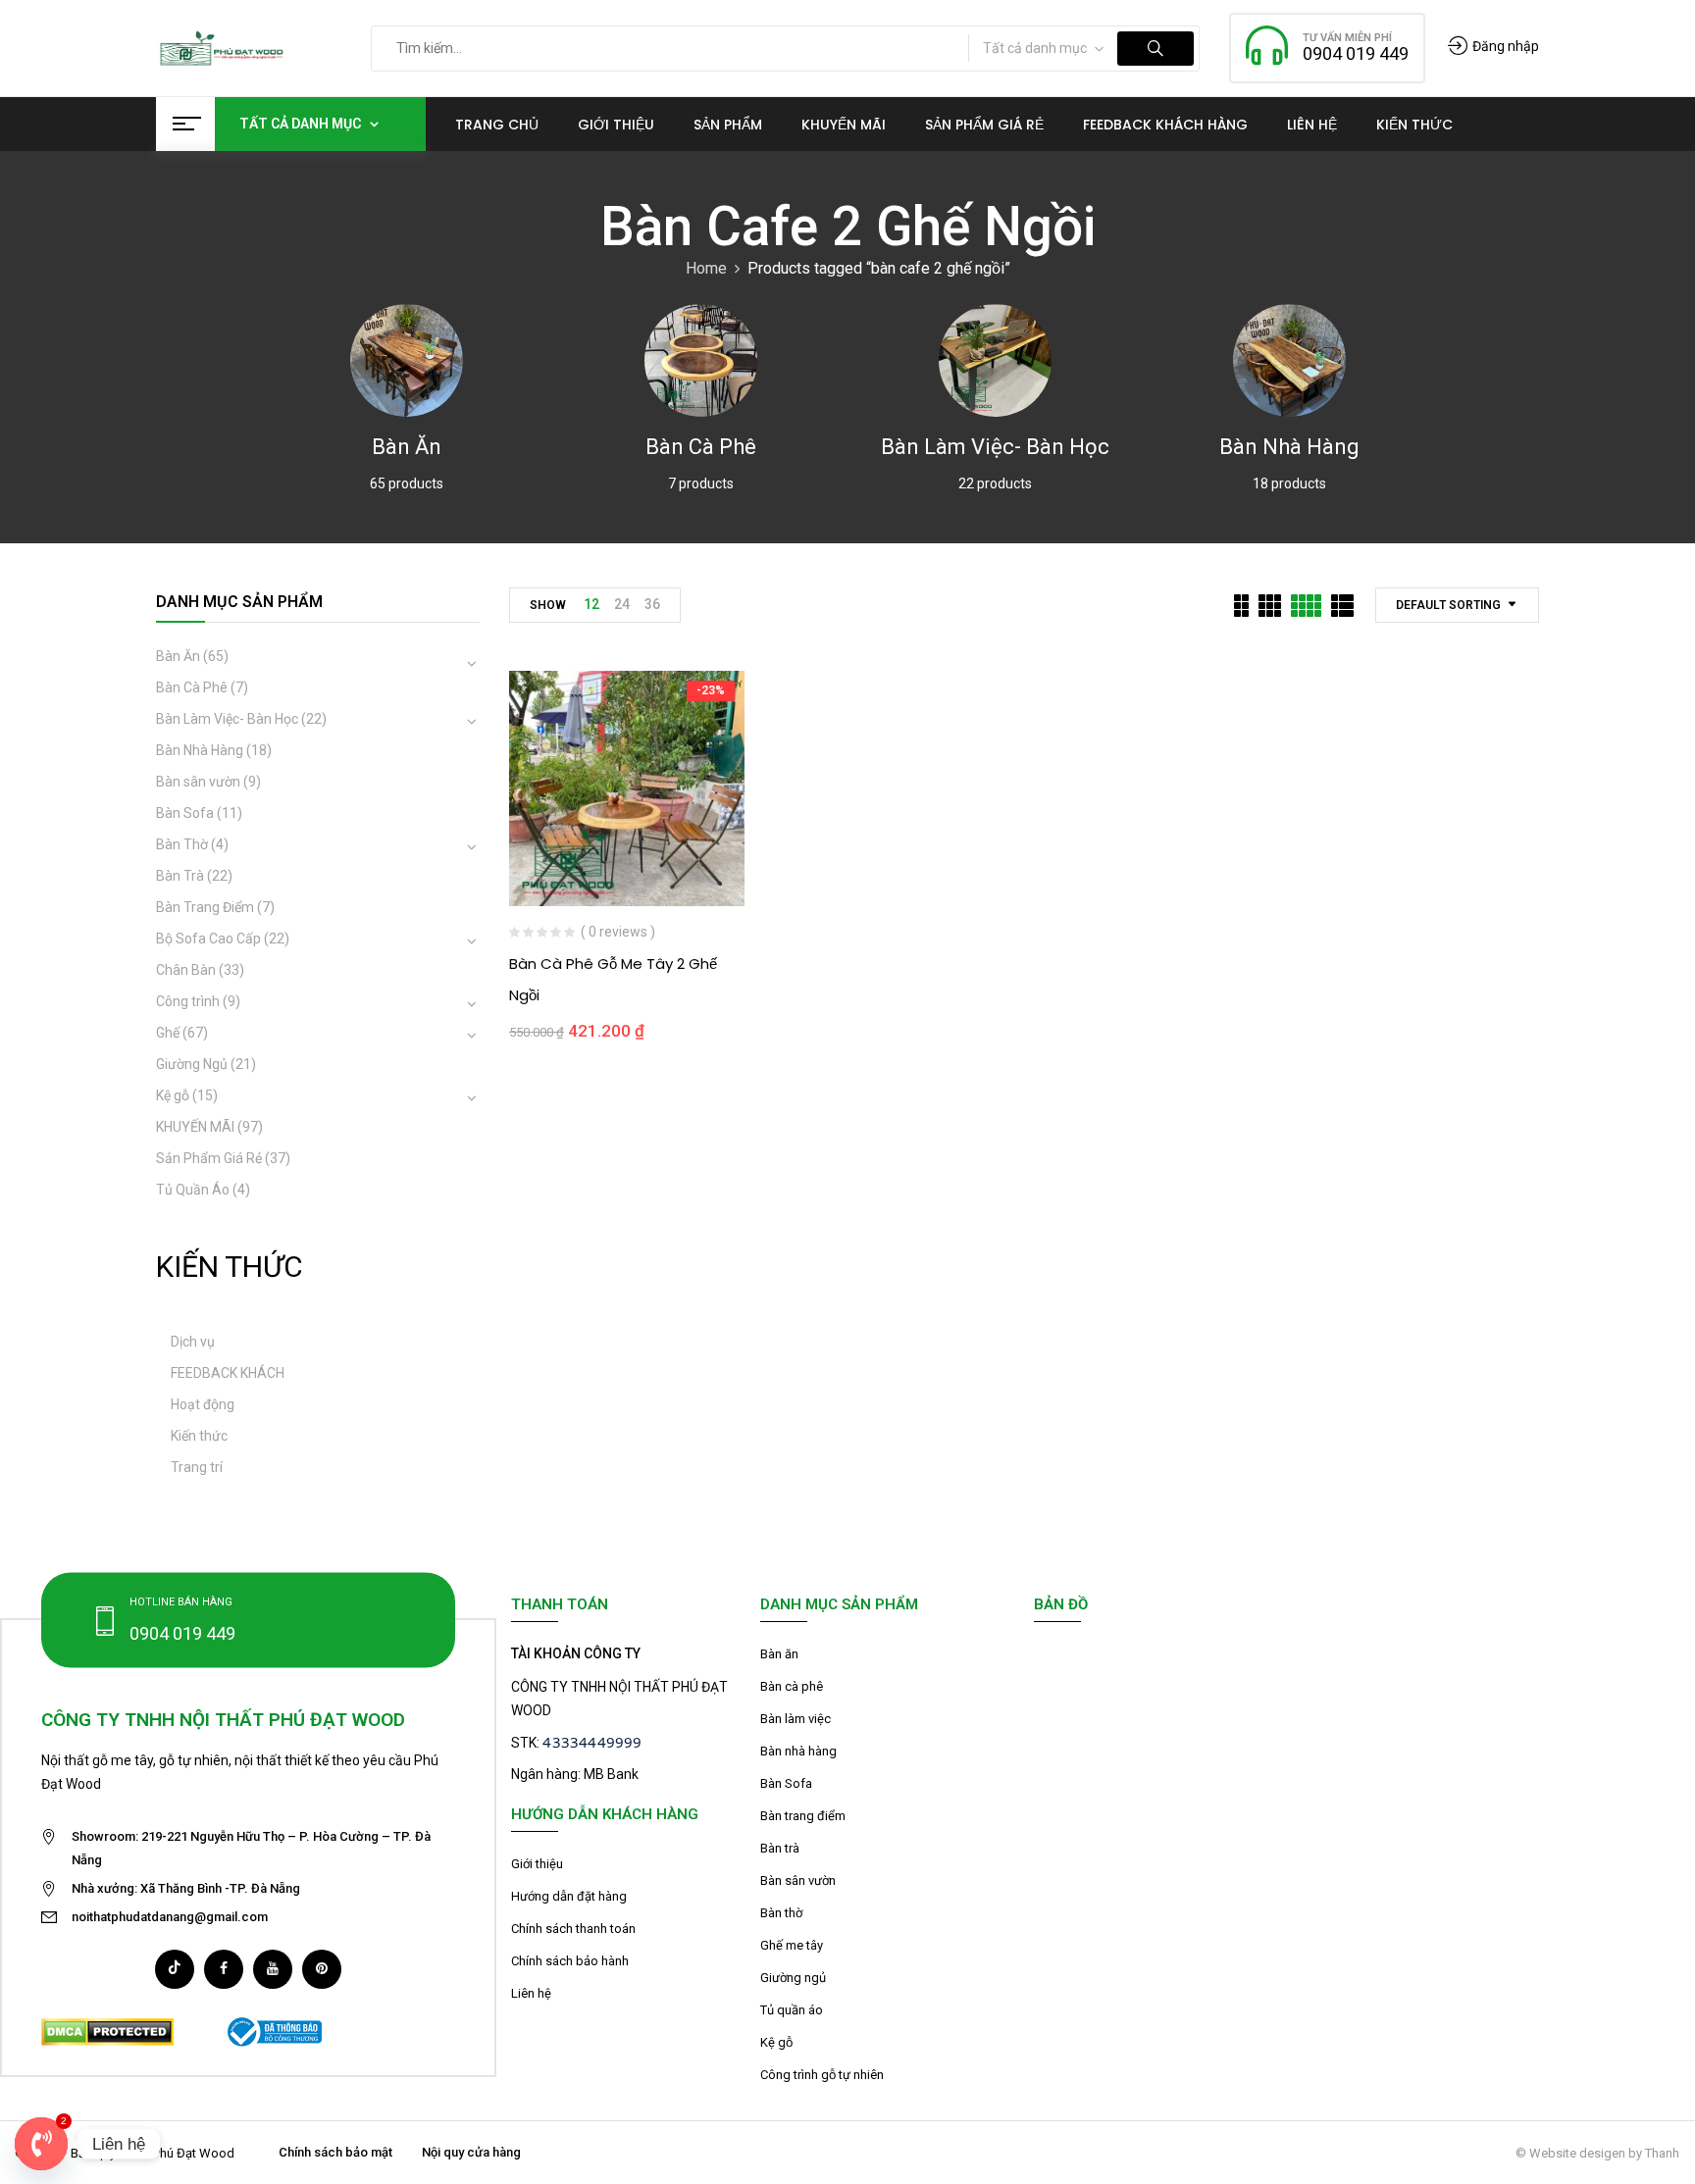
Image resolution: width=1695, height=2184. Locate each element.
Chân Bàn (186, 970)
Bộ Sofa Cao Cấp (208, 939)
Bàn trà (780, 1848)
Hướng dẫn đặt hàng (569, 1896)
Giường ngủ (793, 1978)
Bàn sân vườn (198, 782)
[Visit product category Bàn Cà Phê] (701, 360)
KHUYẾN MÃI (195, 1127)
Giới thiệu (537, 1864)
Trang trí (197, 1467)
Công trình (188, 1001)
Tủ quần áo (792, 2010)
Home (706, 268)
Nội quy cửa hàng (471, 2152)
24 (622, 604)
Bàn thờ (781, 1913)
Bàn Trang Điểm (205, 907)
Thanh (1662, 2153)
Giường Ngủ (192, 1064)
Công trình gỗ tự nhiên (822, 2075)
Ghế (168, 1033)
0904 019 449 (1356, 53)
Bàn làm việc (796, 1719)
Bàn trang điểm (803, 1816)
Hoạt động (203, 1404)
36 (652, 604)
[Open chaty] (41, 2144)
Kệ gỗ (173, 1095)
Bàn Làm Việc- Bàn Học (995, 447)
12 (591, 604)
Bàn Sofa (185, 813)
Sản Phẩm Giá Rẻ (209, 1158)
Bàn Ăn (407, 447)
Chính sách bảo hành (570, 1961)
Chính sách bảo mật (335, 2152)
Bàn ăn (779, 1654)
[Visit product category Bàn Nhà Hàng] (1289, 360)
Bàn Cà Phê (701, 447)
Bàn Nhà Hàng (1289, 447)
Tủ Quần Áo (193, 1190)
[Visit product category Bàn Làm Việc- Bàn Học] (995, 360)
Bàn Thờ (182, 844)
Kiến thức (199, 1436)
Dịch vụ (193, 1342)
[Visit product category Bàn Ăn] (407, 360)
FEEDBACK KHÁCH (228, 1373)
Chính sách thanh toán (573, 1929)
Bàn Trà (180, 876)
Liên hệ (531, 1993)
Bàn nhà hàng (798, 1751)
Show (548, 605)
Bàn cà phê (792, 1686)
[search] (1156, 49)
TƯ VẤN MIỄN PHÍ (1347, 38)
